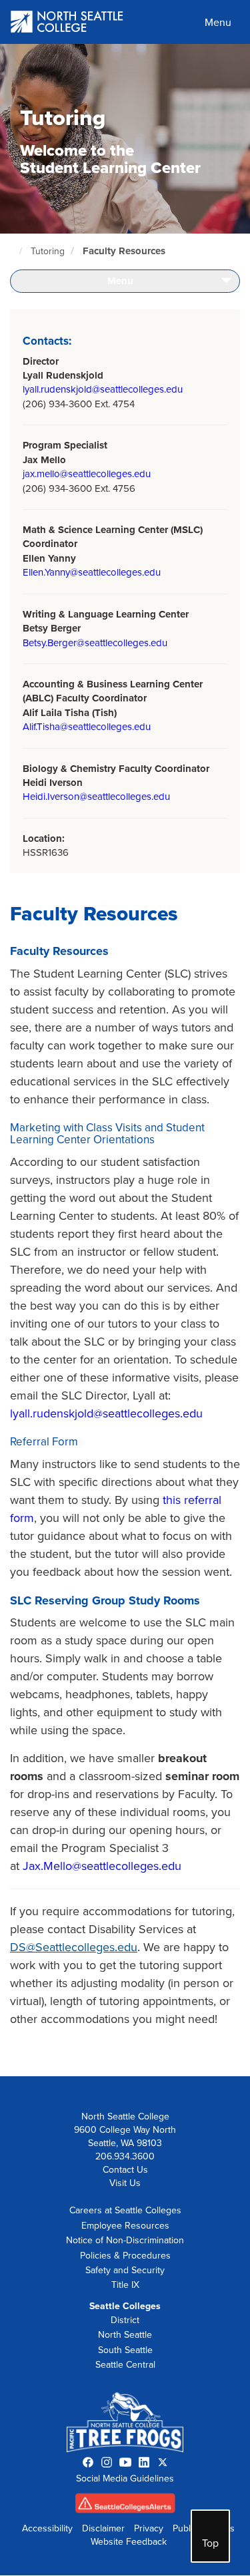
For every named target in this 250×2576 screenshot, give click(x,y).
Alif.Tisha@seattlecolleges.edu (87, 727)
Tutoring (48, 251)
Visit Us (125, 2183)
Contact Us (125, 2170)
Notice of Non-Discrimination (125, 2240)
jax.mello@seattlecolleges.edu (87, 474)
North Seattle (125, 2335)
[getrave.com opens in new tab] (125, 2506)
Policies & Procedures (125, 2256)
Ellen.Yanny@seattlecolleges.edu (92, 572)
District (125, 2320)
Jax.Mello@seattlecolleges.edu (104, 1866)
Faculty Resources (124, 251)
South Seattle (125, 2350)
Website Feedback (129, 2542)
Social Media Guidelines (125, 2479)
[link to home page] (67, 23)
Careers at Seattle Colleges (125, 2210)
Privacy (149, 2528)
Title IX (125, 2285)
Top (210, 2543)
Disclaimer (103, 2528)
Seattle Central (125, 2365)
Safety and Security (125, 2270)
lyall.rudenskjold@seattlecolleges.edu (103, 389)
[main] (125, 1060)
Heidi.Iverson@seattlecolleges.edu (96, 797)
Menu (218, 23)
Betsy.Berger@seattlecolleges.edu (95, 643)
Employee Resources (125, 2226)
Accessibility (47, 2528)
